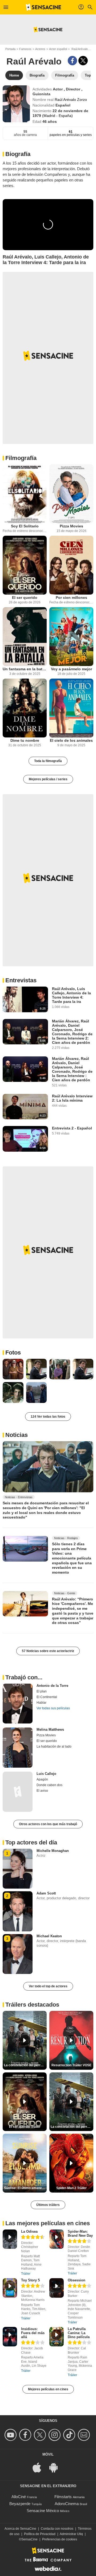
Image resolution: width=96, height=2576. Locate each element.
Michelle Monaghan (53, 1851)
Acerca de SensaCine (20, 2529)
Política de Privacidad (40, 2534)
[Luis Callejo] (18, 1792)
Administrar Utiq (71, 2534)
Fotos (13, 1352)
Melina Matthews (50, 1730)
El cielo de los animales (71, 740)
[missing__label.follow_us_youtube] (11, 2435)
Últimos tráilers (48, 2205)
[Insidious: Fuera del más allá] (10, 2337)
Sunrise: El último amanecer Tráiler (25, 2188)
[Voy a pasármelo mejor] (71, 637)
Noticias (17, 1435)
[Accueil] (43, 7)
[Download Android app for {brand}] (56, 2467)
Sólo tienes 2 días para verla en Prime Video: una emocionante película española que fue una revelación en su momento (72, 1558)
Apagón (42, 1779)
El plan (42, 1691)
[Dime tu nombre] (25, 708)
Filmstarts (63, 2497)
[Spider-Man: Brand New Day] (57, 2239)
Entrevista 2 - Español (72, 1128)
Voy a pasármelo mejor (71, 669)
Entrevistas (21, 980)
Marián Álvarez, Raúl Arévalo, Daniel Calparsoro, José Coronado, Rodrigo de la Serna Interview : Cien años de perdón (72, 1069)
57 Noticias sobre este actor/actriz (48, 1651)
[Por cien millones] (71, 565)
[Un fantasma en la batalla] (25, 637)
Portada (10, 49)
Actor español (58, 49)
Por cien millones (71, 598)
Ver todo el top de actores (48, 1986)
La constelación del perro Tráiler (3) (72, 2127)
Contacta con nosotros (57, 2529)
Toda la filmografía (48, 761)
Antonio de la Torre (52, 1686)
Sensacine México (43, 2511)
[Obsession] (57, 2288)
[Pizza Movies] (71, 494)
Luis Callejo (46, 1774)
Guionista (41, 94)
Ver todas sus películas (53, 1708)
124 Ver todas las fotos (48, 1417)
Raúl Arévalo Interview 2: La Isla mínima (72, 1098)
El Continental (47, 1697)
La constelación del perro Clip (25, 2065)
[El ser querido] (25, 565)
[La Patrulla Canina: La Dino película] (57, 2337)
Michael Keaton (49, 1936)
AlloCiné (19, 2497)
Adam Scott (46, 1893)
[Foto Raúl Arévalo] (13, 1369)
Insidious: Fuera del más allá (33, 2333)
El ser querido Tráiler (25, 2127)
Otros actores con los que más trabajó (48, 1824)
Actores (40, 49)
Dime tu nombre (25, 740)
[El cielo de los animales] (71, 708)
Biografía (18, 154)
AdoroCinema (67, 2504)
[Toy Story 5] (10, 2288)
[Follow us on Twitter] (41, 2435)
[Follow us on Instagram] (55, 2435)
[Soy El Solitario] (25, 494)
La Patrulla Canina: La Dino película (79, 2333)
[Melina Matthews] (18, 1748)
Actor (58, 89)
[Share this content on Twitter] (83, 61)
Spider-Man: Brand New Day (80, 2233)
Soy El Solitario (25, 526)
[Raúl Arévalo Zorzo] (16, 104)
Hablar (41, 1703)
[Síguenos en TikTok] (70, 2435)
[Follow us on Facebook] (26, 2435)
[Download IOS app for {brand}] (40, 2467)
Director (74, 89)
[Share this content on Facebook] (72, 61)
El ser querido (25, 598)
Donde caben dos (49, 1785)
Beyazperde (20, 2504)
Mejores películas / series (48, 779)
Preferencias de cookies (60, 2539)
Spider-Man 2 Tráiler (71, 2188)
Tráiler (26, 2274)
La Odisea (29, 2231)
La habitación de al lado (54, 1746)
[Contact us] (85, 2435)
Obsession (77, 2280)
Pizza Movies (71, 526)
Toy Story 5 (30, 2280)
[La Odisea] (10, 2239)
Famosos (25, 49)
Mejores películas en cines (48, 2389)
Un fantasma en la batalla (25, 669)
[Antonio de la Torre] (18, 1704)
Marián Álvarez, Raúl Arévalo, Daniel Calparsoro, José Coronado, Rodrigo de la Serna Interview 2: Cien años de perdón (72, 1032)
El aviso (42, 1791)
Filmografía (21, 458)
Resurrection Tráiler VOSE (71, 2065)
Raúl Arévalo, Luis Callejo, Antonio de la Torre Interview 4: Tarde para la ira (71, 995)
